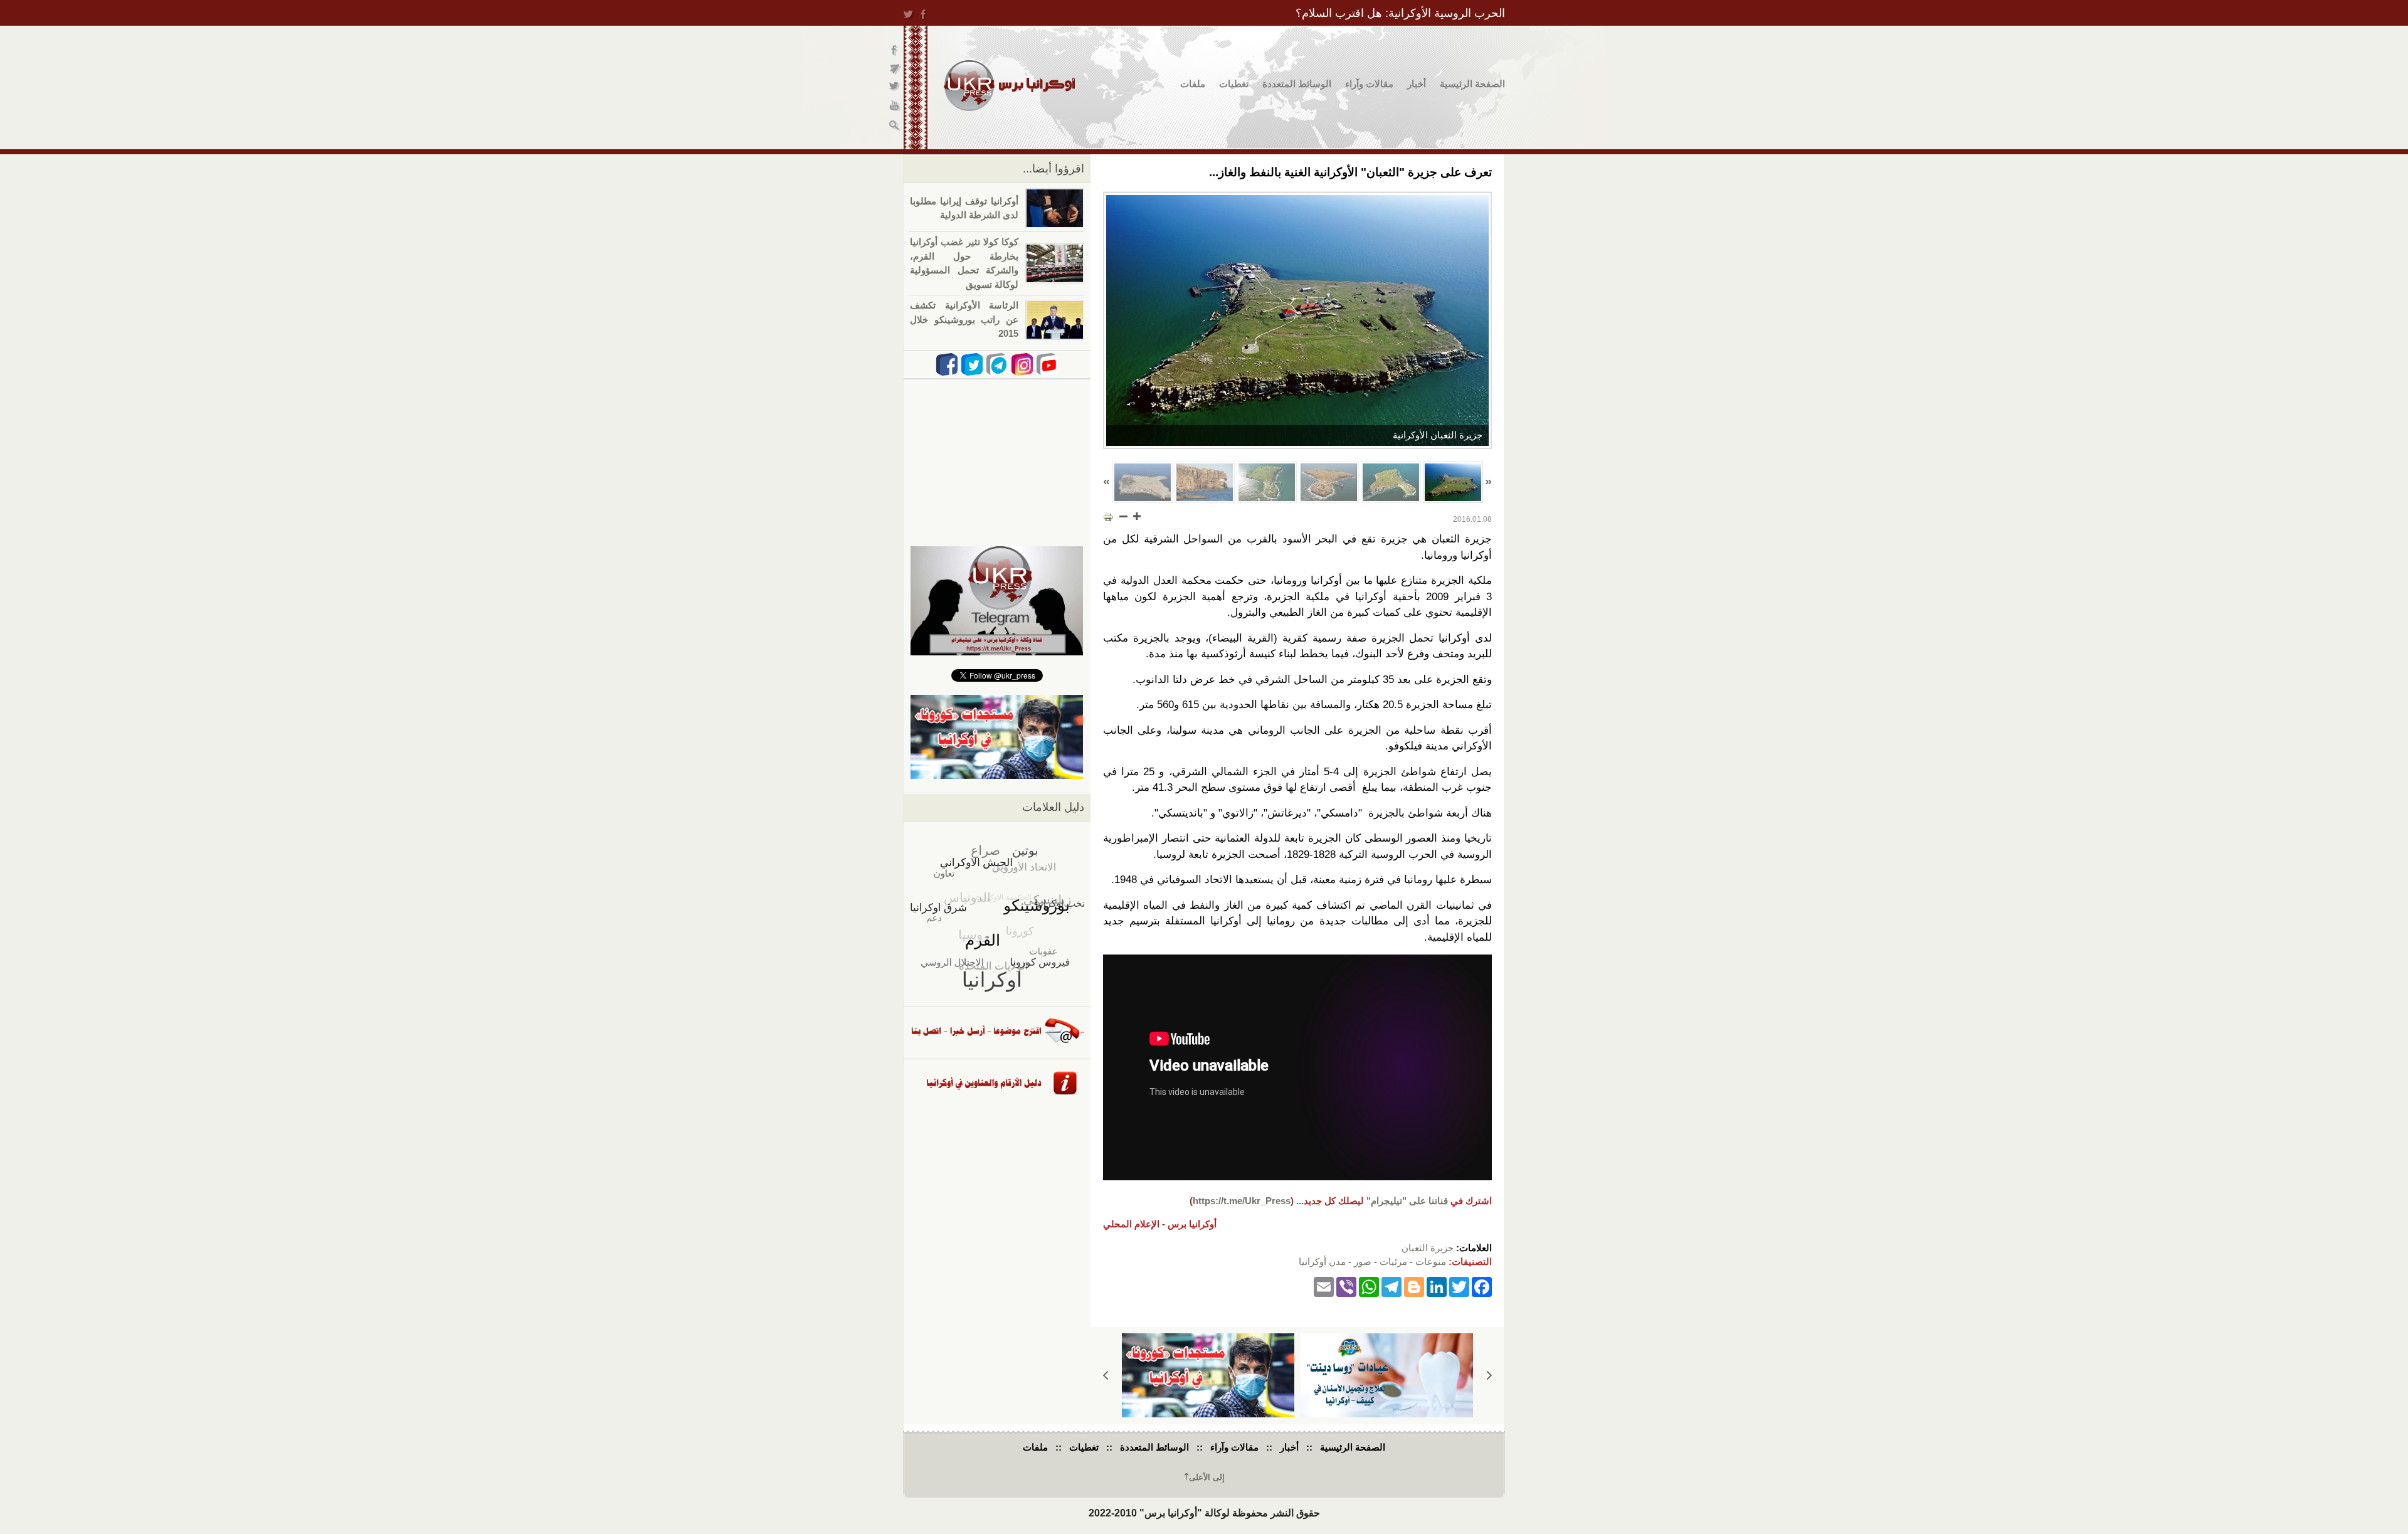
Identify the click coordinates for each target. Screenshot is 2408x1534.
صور (1363, 1262)
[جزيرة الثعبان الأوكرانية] (1297, 320)
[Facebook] (1482, 1287)
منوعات (1431, 1262)
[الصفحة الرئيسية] (1009, 86)
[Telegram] (1391, 1287)
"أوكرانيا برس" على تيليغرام (895, 69)
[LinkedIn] (1437, 1287)
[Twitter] (1459, 1287)
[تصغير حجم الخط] (1124, 516)
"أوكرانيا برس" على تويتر (895, 88)
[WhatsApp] (1369, 1287)
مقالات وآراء (1369, 84)
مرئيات (1393, 1262)
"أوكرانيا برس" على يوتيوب (895, 107)
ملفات (1193, 84)
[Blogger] (1414, 1287)
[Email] (1324, 1287)
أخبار (1417, 84)
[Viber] (1346, 1287)
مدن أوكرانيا (1322, 1262)
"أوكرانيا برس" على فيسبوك (895, 50)
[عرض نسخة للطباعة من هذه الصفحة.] (1108, 517)
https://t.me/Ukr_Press (1242, 1201)
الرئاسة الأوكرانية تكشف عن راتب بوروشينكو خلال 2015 (964, 319)
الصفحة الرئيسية (1472, 84)
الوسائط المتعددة (1297, 84)
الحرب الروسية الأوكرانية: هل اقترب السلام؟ (1400, 13)
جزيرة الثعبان (1428, 1248)
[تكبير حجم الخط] (1136, 516)
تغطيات (1234, 84)
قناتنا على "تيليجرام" (1407, 1201)
